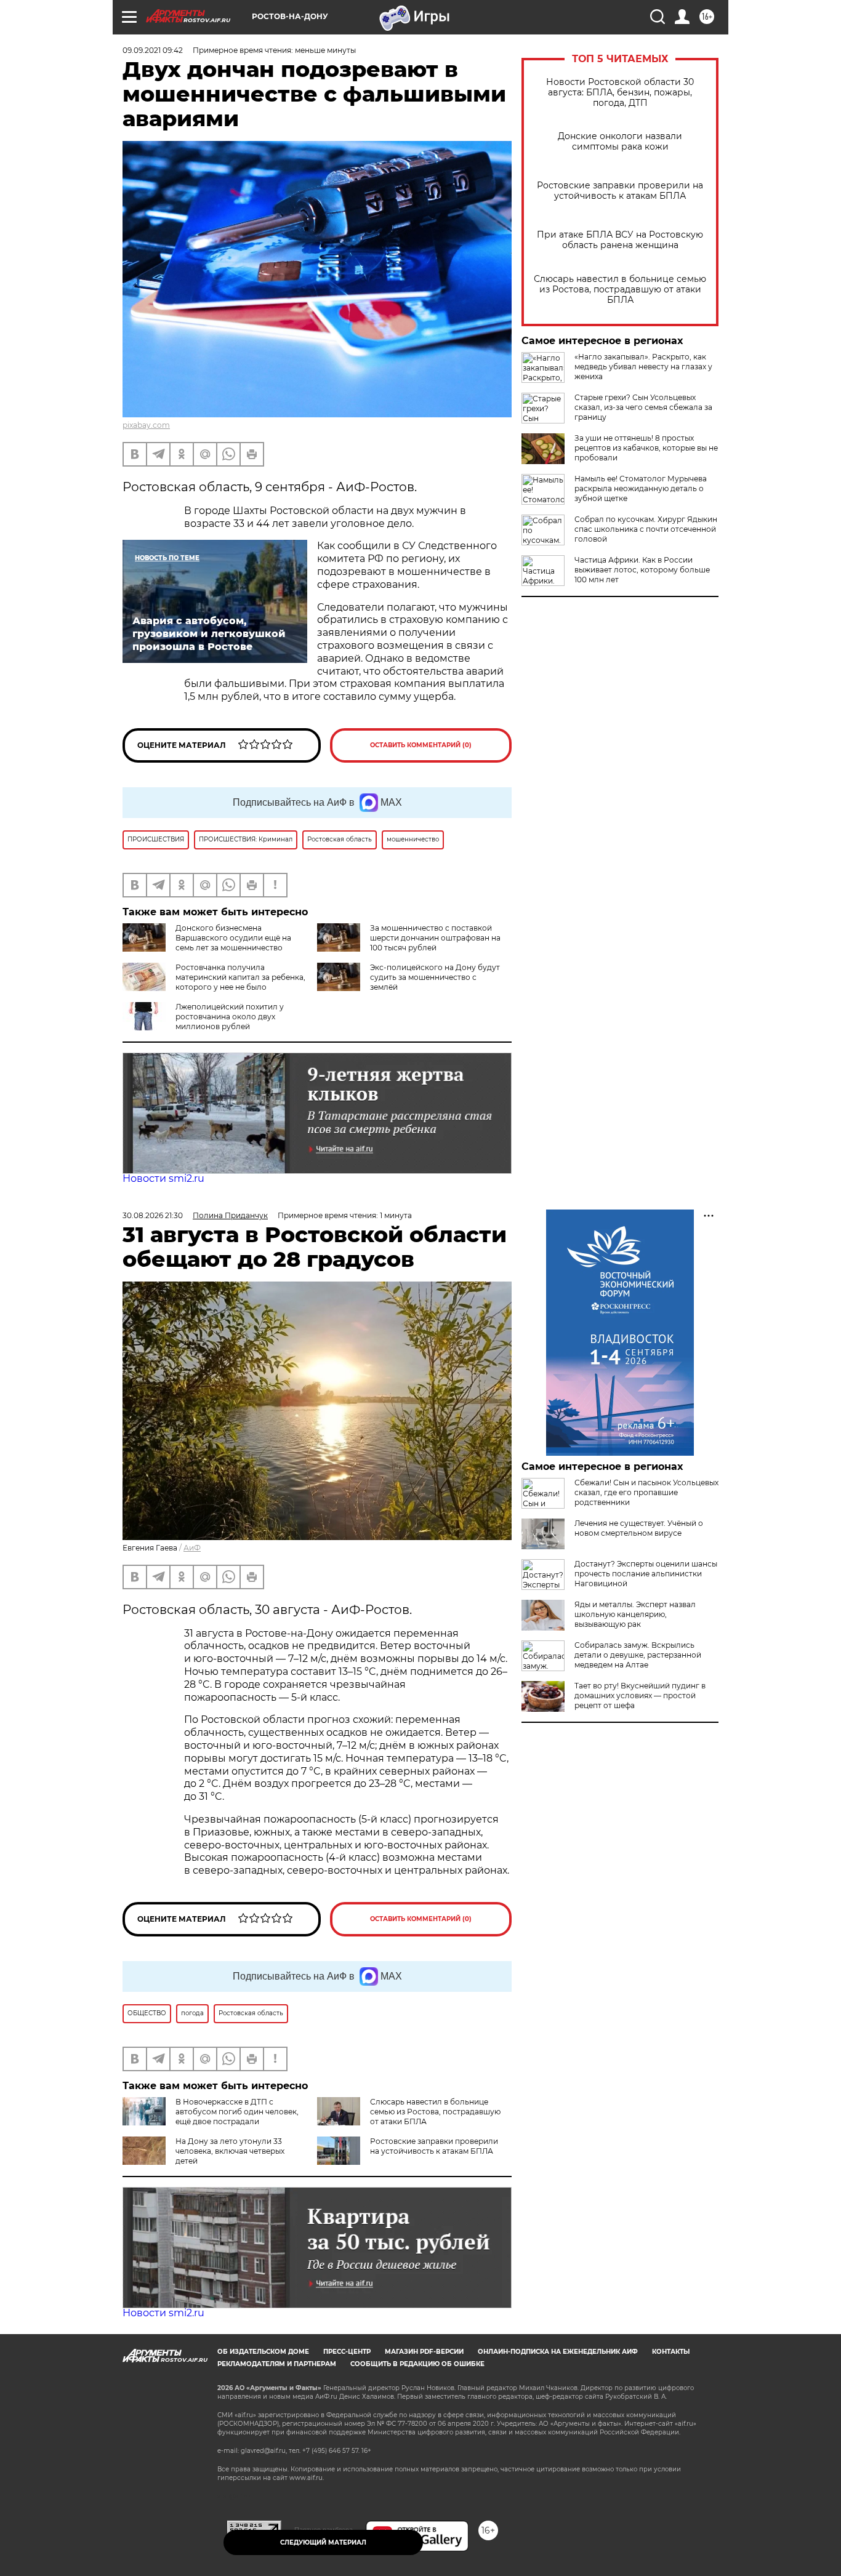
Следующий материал (323, 2542)
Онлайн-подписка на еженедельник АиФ (558, 2352)
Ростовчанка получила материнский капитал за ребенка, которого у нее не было (240, 977)
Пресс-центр (347, 2352)
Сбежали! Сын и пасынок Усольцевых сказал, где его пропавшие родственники (646, 1492)
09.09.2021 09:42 (153, 50)
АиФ (192, 1548)
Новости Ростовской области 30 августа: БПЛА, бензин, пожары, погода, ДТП (620, 93)
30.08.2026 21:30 (153, 1215)
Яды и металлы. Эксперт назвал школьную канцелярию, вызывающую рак (635, 1614)
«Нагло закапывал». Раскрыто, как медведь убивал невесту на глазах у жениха (643, 367)
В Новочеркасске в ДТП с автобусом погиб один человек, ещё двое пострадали (237, 2112)
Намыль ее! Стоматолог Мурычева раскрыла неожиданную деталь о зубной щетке (641, 488)
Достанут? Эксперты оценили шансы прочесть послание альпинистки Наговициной (646, 1574)
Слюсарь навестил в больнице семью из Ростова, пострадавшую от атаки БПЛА (620, 290)
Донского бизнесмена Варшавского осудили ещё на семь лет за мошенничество (233, 938)
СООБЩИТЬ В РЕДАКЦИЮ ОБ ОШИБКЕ (417, 2364)
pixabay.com (146, 425)
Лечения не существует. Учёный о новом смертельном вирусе (639, 1528)
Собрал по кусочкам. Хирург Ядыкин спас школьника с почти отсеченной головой (646, 529)
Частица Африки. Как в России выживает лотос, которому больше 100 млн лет (642, 570)
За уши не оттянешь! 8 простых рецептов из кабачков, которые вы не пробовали (646, 448)
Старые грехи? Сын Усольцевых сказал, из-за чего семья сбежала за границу (643, 407)
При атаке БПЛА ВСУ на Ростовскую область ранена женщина (620, 240)
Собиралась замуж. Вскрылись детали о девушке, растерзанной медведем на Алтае (638, 1655)
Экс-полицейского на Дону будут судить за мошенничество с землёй (435, 977)
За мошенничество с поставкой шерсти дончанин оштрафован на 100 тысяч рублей (435, 938)
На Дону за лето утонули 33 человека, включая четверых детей (230, 2151)
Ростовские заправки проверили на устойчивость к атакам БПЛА (620, 191)
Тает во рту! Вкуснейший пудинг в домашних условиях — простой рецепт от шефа (640, 1695)
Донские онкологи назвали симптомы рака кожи (620, 142)
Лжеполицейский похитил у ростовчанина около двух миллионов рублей (230, 1017)
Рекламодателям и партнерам (277, 2364)
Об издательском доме (263, 2352)
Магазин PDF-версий (424, 2352)
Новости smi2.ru (163, 1178)
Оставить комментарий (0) (421, 745)
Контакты (671, 2352)
